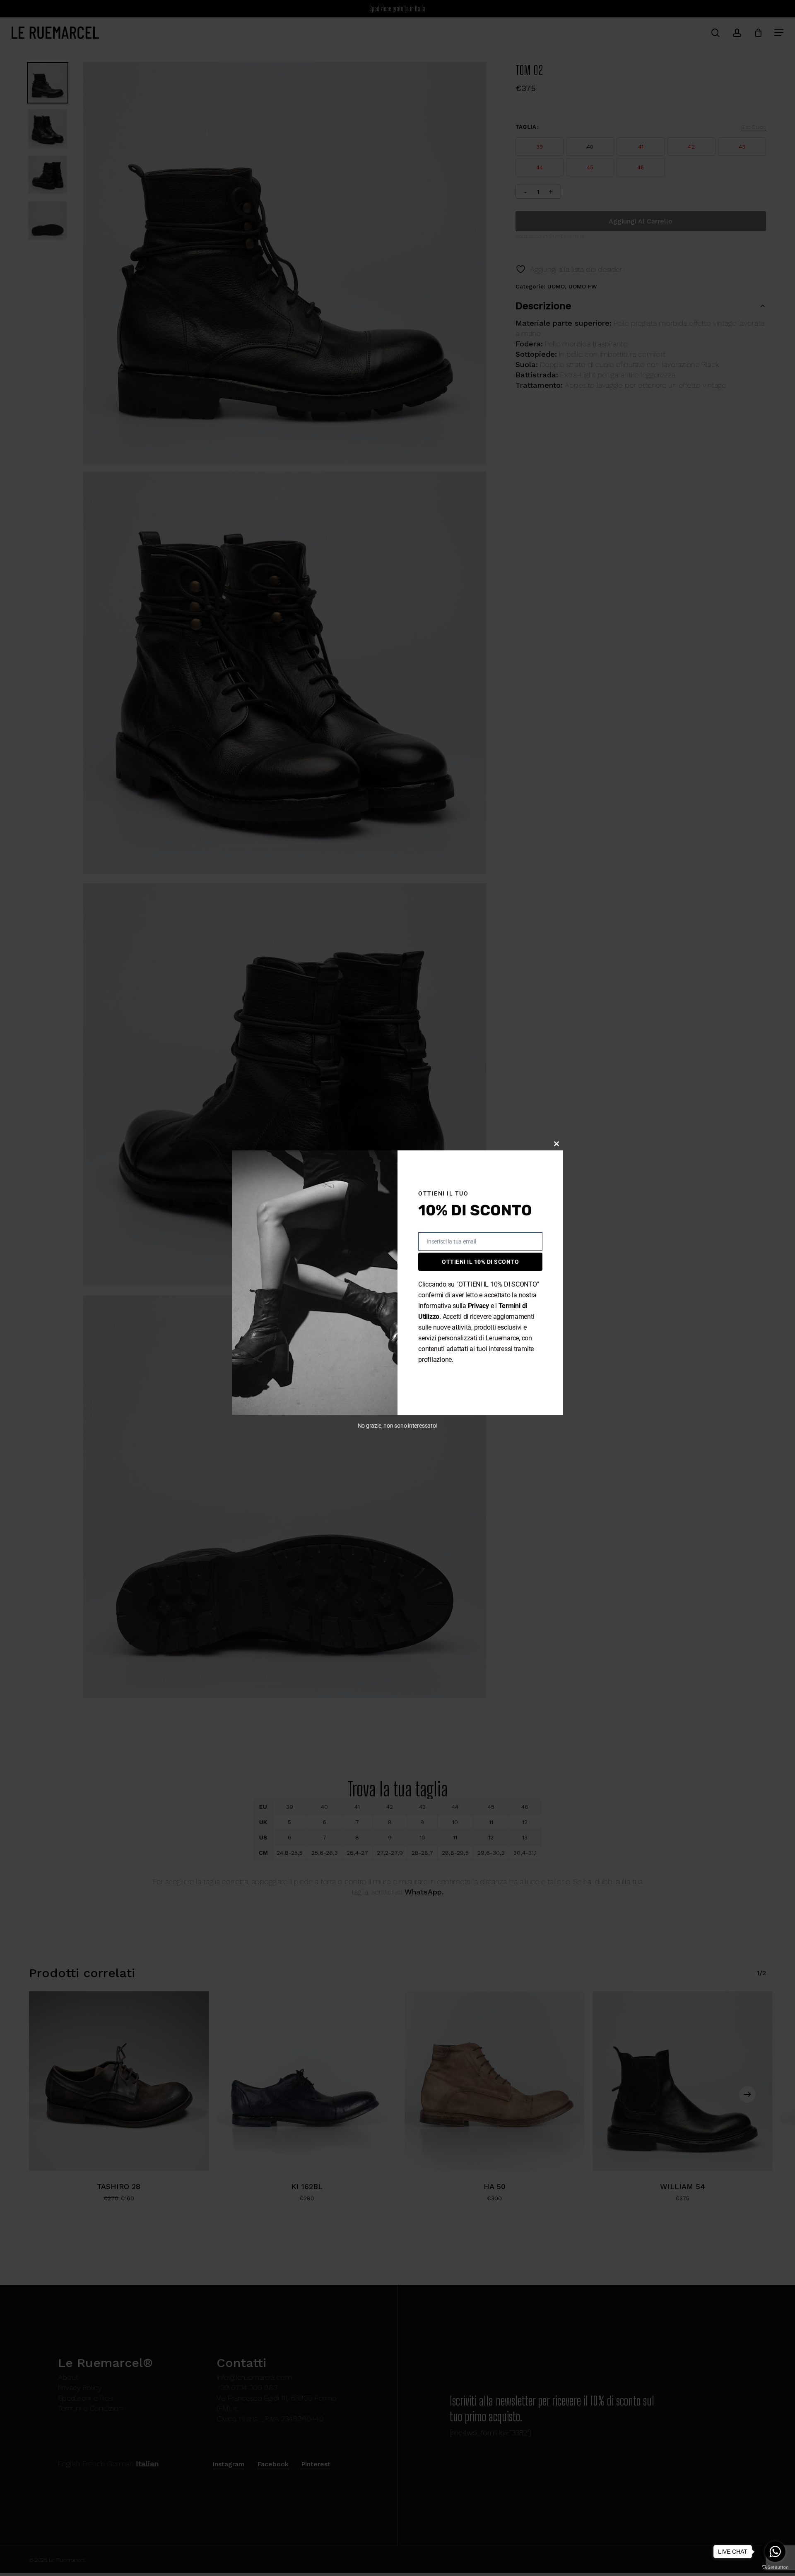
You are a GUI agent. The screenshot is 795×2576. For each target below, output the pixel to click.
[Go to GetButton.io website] (775, 2568)
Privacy (478, 1306)
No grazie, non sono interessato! (398, 1426)
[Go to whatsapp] (775, 2552)
